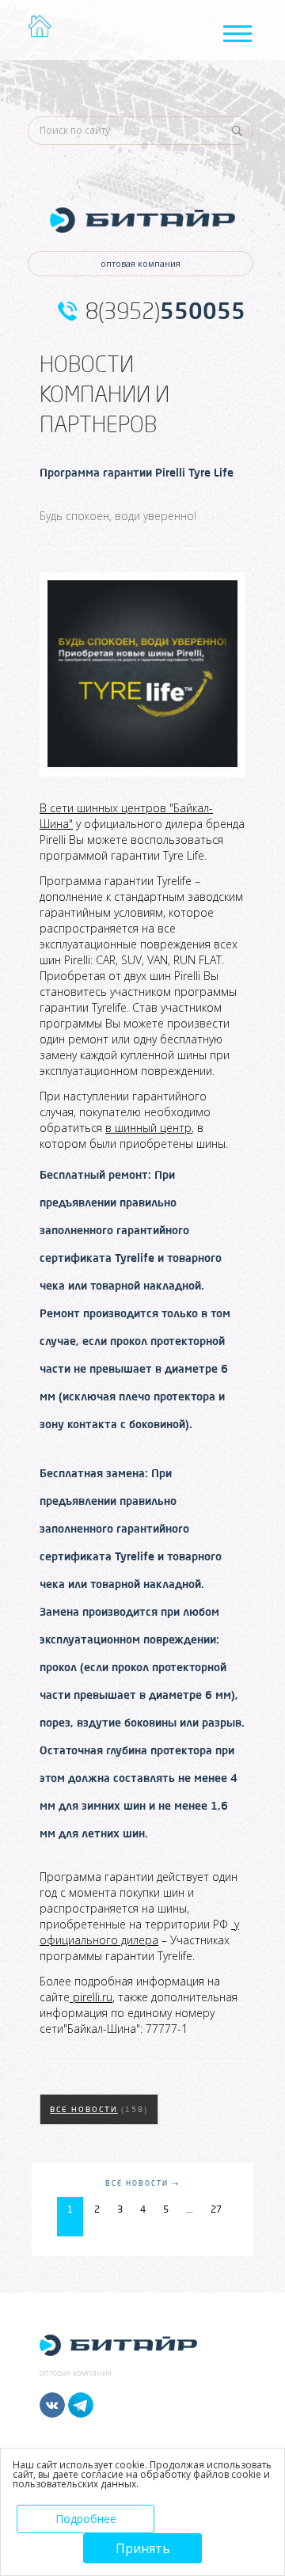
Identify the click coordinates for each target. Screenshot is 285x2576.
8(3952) (165, 311)
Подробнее (86, 2519)
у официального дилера (139, 1932)
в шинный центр (148, 1128)
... (190, 2209)
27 (216, 2209)
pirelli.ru (91, 1997)
